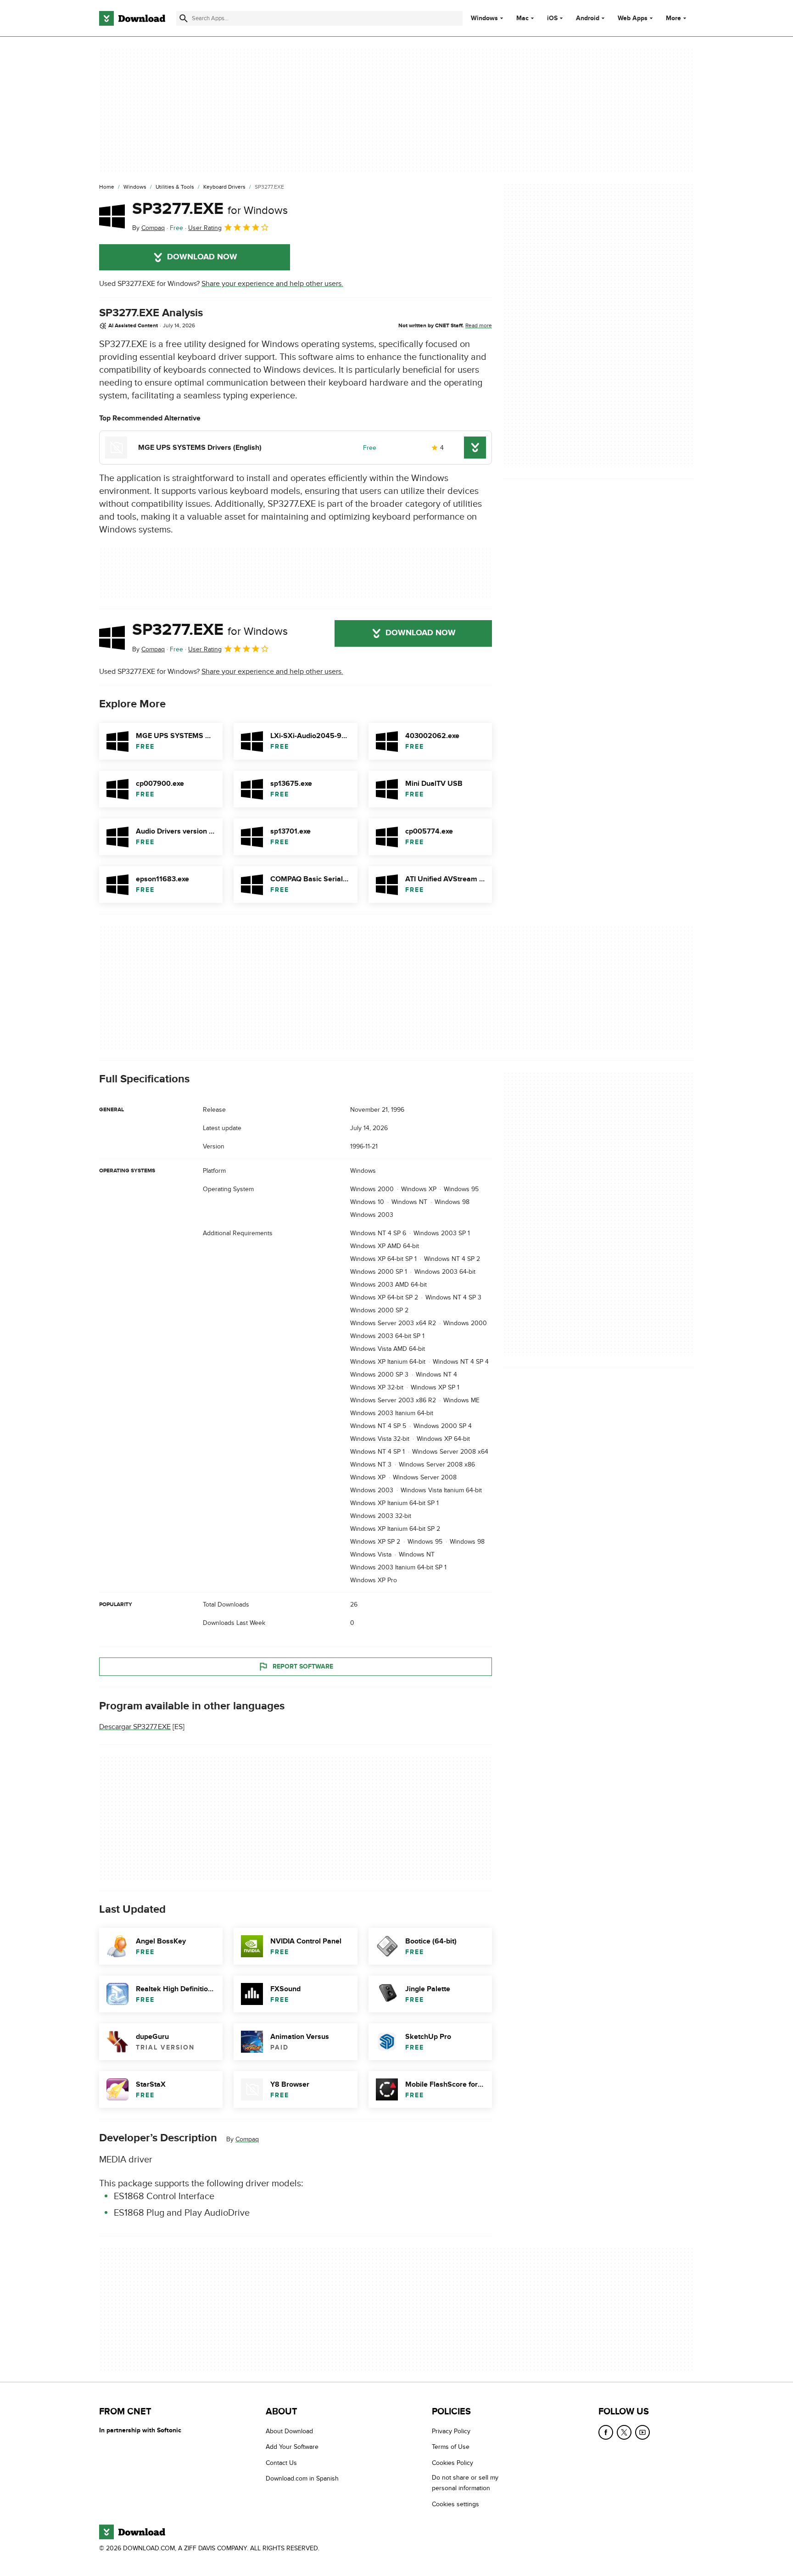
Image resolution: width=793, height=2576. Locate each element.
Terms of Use (451, 2447)
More (673, 18)
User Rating (205, 228)
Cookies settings (455, 2504)
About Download (289, 2431)
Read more (479, 325)
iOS (552, 18)
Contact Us (281, 2463)
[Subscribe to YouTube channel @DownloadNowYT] (642, 2432)
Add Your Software (292, 2447)
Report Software (303, 1666)
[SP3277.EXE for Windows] (112, 216)
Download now (202, 257)
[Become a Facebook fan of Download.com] (606, 2432)
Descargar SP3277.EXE (135, 1727)
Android (588, 18)
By (148, 228)
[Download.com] (132, 18)
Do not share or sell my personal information (465, 2483)
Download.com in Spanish (302, 2479)
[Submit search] (184, 18)
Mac (522, 18)
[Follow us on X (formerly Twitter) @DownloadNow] (624, 2432)
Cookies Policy (452, 2463)
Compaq (247, 2139)
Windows (484, 18)
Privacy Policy (451, 2431)
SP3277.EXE (210, 209)
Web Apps (633, 18)
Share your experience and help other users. (272, 284)
